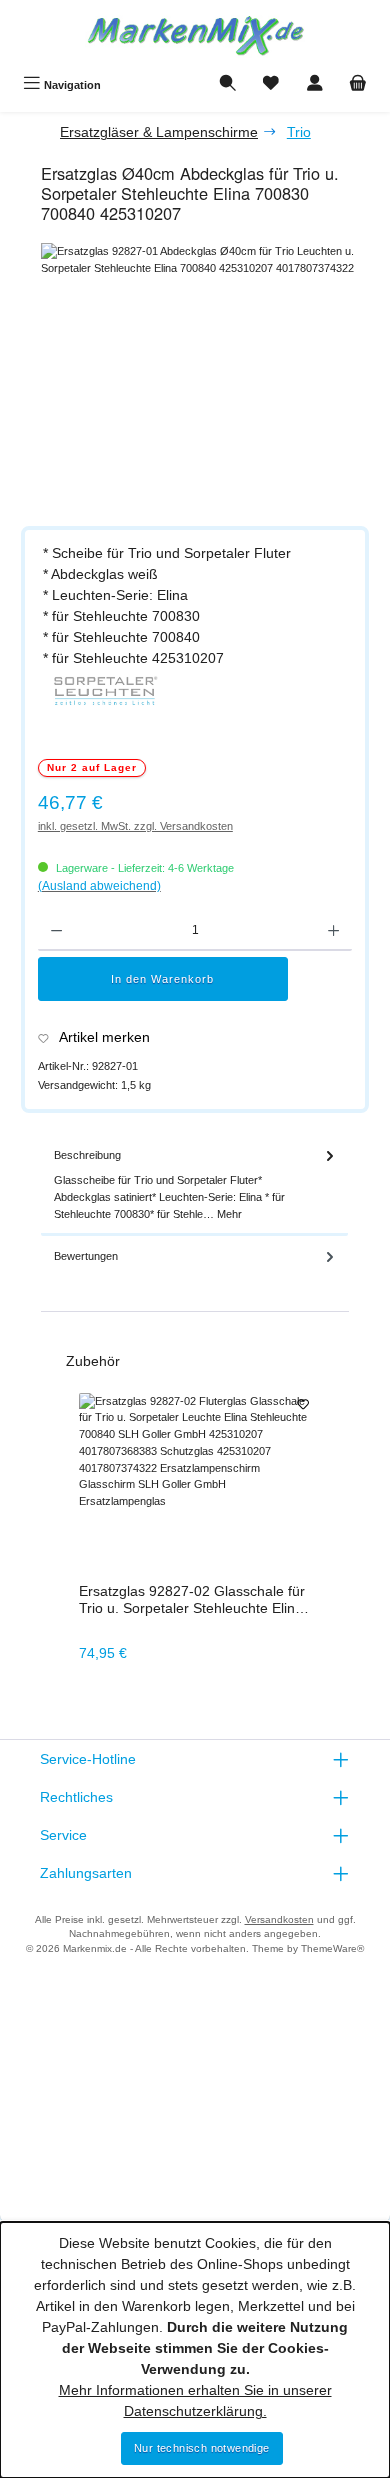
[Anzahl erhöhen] (333, 931)
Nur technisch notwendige (202, 2448)
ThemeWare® (332, 1948)
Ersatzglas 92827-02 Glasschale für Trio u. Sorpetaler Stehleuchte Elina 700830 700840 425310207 (192, 1600)
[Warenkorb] (358, 85)
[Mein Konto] (315, 85)
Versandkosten (279, 1919)
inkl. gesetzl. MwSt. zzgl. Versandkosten (135, 826)
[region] (205, 378)
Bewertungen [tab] (86, 1256)
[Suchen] (228, 85)
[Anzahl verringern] (56, 931)
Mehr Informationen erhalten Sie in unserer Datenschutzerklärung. (195, 2400)
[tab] (194, 1185)
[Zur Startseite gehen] (195, 34)
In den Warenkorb (162, 979)
